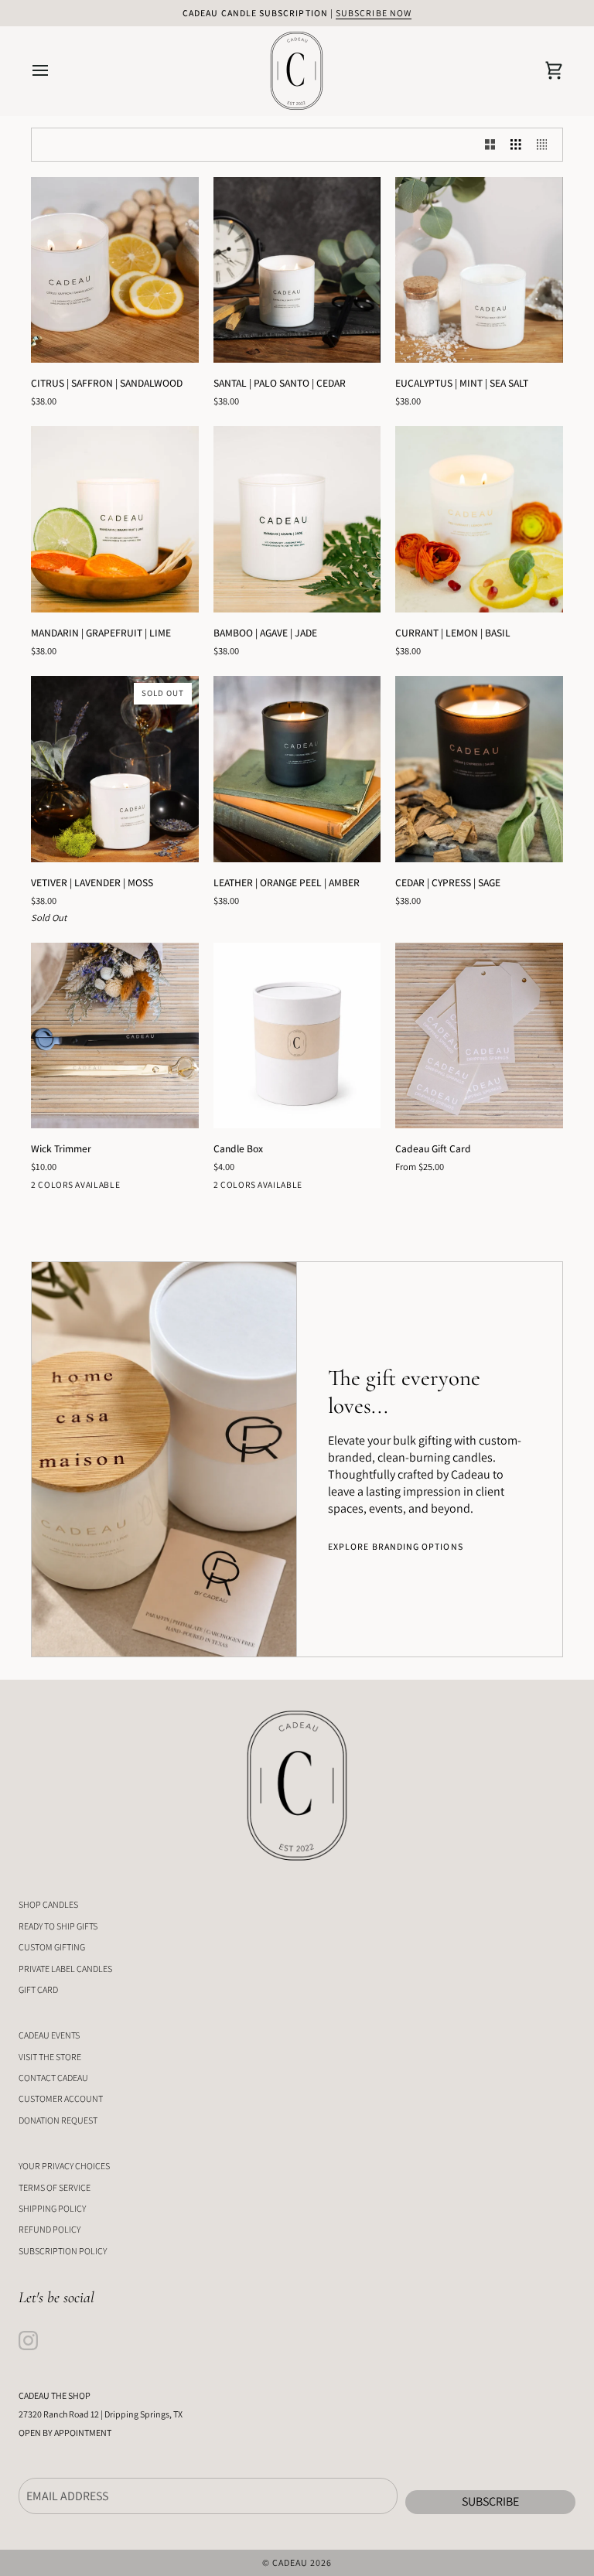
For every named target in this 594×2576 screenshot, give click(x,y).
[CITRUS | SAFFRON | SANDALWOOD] (115, 270)
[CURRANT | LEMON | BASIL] (479, 519)
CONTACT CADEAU (53, 2078)
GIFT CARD (38, 1989)
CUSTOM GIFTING (52, 1947)
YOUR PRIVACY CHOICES (64, 2166)
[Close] (411, 1246)
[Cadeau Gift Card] (479, 1036)
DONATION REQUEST (58, 2120)
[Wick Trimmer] (115, 1036)
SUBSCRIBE (490, 2501)
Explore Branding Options (396, 1546)
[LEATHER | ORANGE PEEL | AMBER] (297, 769)
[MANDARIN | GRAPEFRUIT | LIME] (115, 519)
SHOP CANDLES (48, 1904)
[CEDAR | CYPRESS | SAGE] (479, 769)
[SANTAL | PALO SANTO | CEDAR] (297, 270)
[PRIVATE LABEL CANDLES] (164, 1459)
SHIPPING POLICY (52, 2208)
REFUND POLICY (49, 2229)
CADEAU (290, 2562)
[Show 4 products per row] (546, 145)
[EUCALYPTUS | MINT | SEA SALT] (479, 270)
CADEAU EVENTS (49, 2035)
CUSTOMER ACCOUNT (61, 2098)
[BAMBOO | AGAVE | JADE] (297, 519)
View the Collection (297, 1319)
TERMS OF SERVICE (55, 2187)
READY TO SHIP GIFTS (58, 1926)
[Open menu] (54, 71)
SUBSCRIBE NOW (374, 13)
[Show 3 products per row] (516, 145)
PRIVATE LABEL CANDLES (65, 1969)
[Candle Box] (297, 1036)
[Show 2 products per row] (490, 145)
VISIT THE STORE (50, 2057)
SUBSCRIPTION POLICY (63, 2251)
